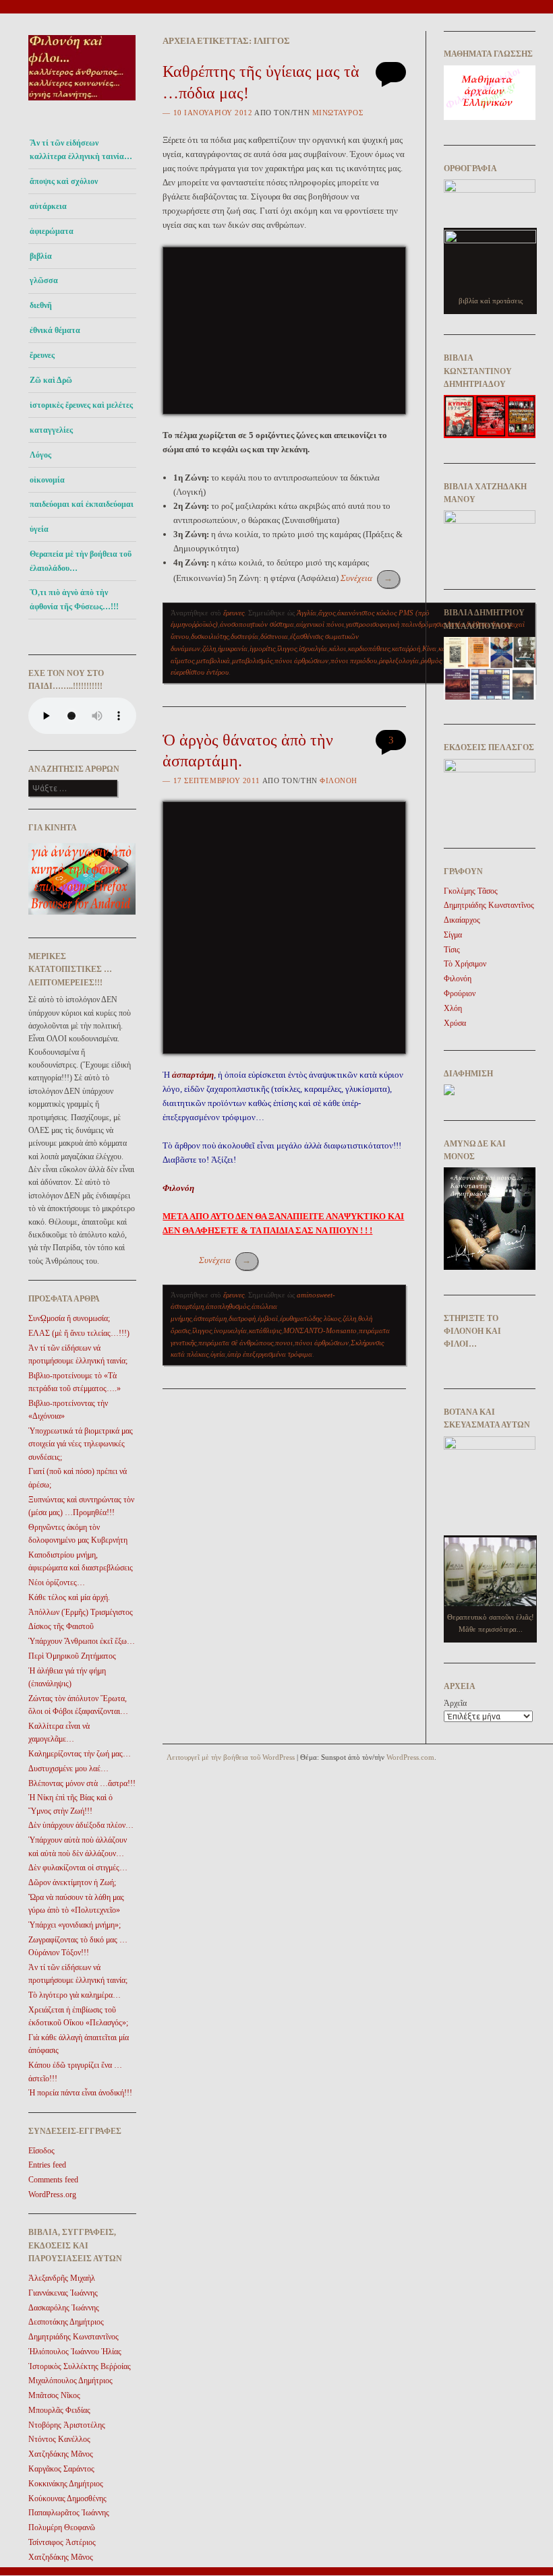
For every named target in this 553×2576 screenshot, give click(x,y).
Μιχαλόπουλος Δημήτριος (70, 2381)
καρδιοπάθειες (369, 648)
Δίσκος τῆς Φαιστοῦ (61, 1626)
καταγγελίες (51, 430)
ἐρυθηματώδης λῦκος (310, 1318)
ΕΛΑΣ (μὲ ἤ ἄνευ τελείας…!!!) (79, 1333)
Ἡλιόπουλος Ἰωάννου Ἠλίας (75, 2352)
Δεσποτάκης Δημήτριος (66, 2322)
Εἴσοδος (41, 2151)
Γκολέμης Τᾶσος (471, 891)
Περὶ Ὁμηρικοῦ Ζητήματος (72, 1656)
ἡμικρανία (233, 648)
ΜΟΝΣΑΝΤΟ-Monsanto (320, 1330)
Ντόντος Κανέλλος (59, 2439)
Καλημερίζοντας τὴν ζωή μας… (80, 1754)
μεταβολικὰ (213, 661)
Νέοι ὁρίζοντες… (57, 1583)
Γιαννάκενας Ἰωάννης (63, 2293)
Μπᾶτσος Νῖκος (54, 2395)
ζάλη (209, 648)
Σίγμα (453, 935)
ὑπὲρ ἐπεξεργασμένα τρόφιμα (270, 1354)
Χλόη (453, 1008)
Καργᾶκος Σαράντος (61, 2469)
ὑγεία (39, 529)
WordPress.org (52, 2195)
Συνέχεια (367, 578)
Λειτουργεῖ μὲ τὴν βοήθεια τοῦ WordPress (231, 1757)
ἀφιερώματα (52, 231)
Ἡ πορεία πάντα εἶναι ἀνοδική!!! (80, 2093)
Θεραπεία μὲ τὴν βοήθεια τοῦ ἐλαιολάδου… (81, 561)
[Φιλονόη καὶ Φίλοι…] (82, 105)
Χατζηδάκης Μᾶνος (61, 2454)
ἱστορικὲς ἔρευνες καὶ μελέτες (81, 405)
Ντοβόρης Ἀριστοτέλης (67, 2425)
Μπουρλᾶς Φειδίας (59, 2410)
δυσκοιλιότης (210, 636)
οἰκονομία (47, 480)
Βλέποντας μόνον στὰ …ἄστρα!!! (82, 1783)
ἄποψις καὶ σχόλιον (64, 181)
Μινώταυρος (338, 113)
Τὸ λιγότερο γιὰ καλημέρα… (75, 1995)
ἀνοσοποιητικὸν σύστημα (257, 624)
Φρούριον (460, 993)
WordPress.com (410, 1757)
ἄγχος (327, 613)
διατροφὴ (242, 1318)
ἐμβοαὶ (268, 1318)
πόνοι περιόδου (354, 661)
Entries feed (47, 2165)
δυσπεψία (244, 636)
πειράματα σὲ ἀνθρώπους (236, 1343)
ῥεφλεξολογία (399, 661)
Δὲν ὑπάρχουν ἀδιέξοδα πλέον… (81, 1825)
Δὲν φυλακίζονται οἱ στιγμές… (78, 1868)
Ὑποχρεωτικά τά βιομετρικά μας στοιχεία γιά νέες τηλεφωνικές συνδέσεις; (81, 1444)
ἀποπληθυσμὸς (228, 1306)
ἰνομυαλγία (230, 1330)
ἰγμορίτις (262, 648)
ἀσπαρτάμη (210, 1318)
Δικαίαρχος (462, 920)
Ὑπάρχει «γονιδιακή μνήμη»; (75, 1925)
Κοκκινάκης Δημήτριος (66, 2484)
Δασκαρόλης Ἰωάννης (64, 2308)
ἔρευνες (42, 355)
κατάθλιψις (265, 1330)
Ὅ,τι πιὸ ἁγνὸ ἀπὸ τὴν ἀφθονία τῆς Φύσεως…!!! (74, 599)
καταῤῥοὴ (406, 648)
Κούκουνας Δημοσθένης (67, 2498)
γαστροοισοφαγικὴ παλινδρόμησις (395, 624)
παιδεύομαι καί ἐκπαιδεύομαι (82, 504)
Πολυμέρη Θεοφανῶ (62, 2527)
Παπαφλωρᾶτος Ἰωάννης (69, 2513)
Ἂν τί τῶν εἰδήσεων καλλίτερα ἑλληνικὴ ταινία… (81, 150)
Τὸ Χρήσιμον (465, 964)
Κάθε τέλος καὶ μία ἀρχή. (69, 1597)
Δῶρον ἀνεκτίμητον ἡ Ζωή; (72, 1882)
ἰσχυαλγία (313, 648)
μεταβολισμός (252, 661)
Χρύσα (455, 1023)
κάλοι (338, 648)
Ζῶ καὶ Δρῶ (51, 380)
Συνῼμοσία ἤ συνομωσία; (69, 1318)
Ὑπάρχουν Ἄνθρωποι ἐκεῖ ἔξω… (82, 1641)
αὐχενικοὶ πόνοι (320, 624)
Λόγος (40, 455)
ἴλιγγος (287, 648)
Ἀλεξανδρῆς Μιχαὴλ (62, 2278)
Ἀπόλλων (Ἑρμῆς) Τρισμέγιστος (81, 1612)
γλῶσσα (44, 280)
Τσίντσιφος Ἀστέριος (62, 2542)
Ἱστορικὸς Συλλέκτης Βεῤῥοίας (80, 2366)
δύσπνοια (274, 636)
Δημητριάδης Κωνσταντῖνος (74, 2337)
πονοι (284, 1343)
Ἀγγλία (307, 613)
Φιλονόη (339, 780)
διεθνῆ (41, 305)
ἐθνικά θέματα (55, 330)
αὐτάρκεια (48, 206)
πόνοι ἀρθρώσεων (301, 661)
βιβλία (41, 256)
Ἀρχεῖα (455, 1703)
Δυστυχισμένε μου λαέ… (68, 1769)
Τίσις (452, 950)
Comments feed (53, 2180)
